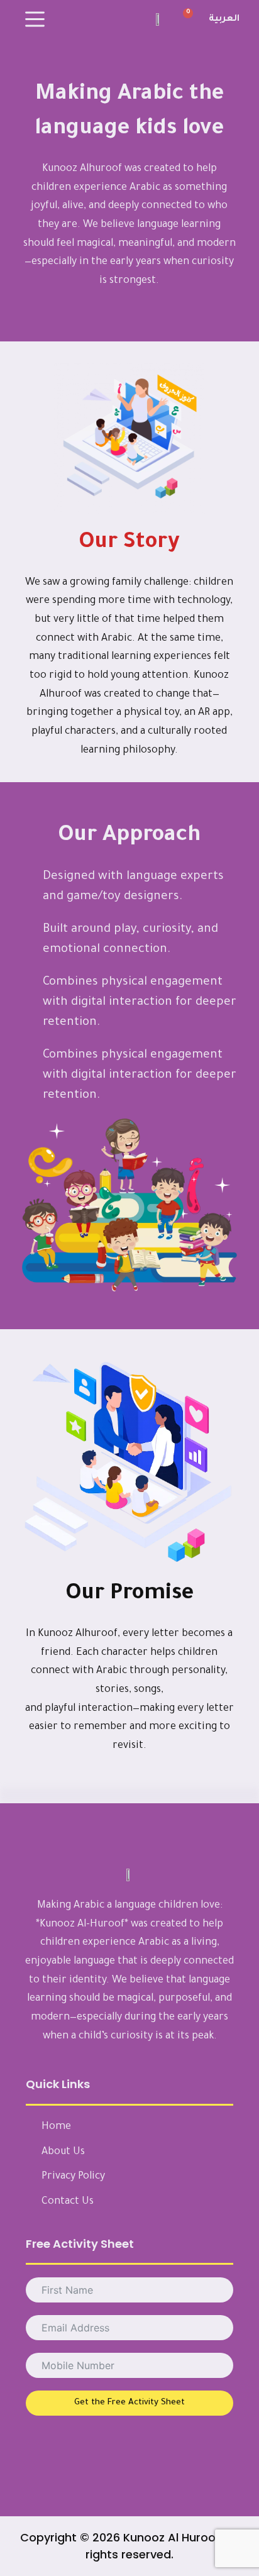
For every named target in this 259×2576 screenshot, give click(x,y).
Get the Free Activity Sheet (129, 2403)
